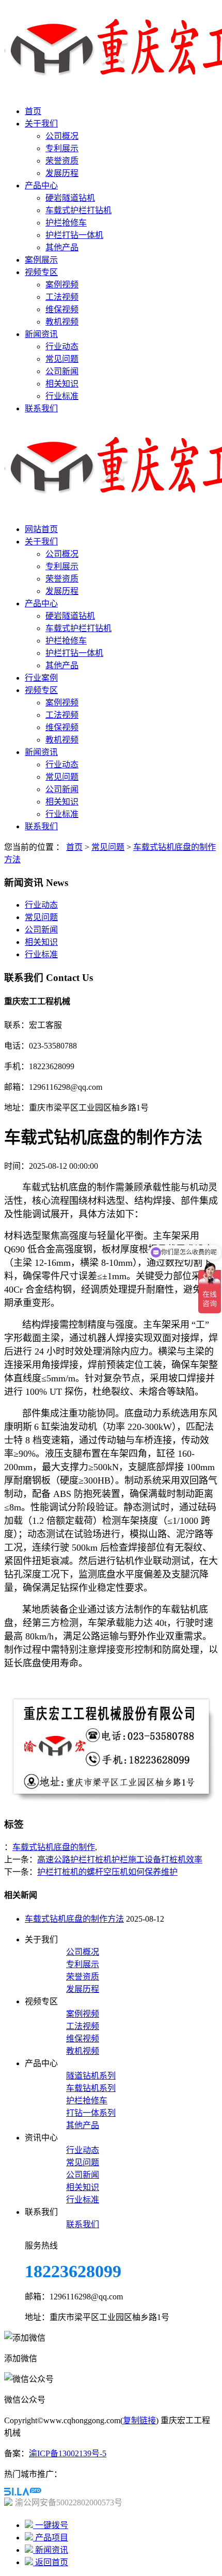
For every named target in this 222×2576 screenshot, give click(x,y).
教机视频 (62, 322)
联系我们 (41, 408)
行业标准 (62, 396)
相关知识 (62, 384)
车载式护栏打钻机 (78, 210)
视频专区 (41, 272)
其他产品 (62, 247)
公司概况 (62, 136)
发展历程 (62, 173)
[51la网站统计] (23, 2493)
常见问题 (62, 359)
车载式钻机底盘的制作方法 (74, 1919)
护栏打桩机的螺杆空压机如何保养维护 (107, 1872)
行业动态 (62, 347)
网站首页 (41, 529)
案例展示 (41, 260)
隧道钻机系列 (91, 2076)
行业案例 (41, 678)
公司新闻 (62, 371)
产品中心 (41, 186)
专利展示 (62, 148)
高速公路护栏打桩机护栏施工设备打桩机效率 (120, 1859)
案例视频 (62, 285)
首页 (33, 111)
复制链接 (139, 2420)
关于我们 (41, 124)
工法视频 (62, 297)
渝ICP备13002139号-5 (68, 2453)
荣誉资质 (62, 161)
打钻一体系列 (91, 2113)
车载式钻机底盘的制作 (54, 1847)
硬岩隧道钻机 (70, 198)
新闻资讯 (41, 334)
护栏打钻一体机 (74, 235)
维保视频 (62, 309)
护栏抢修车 (66, 223)
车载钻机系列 (91, 2088)
